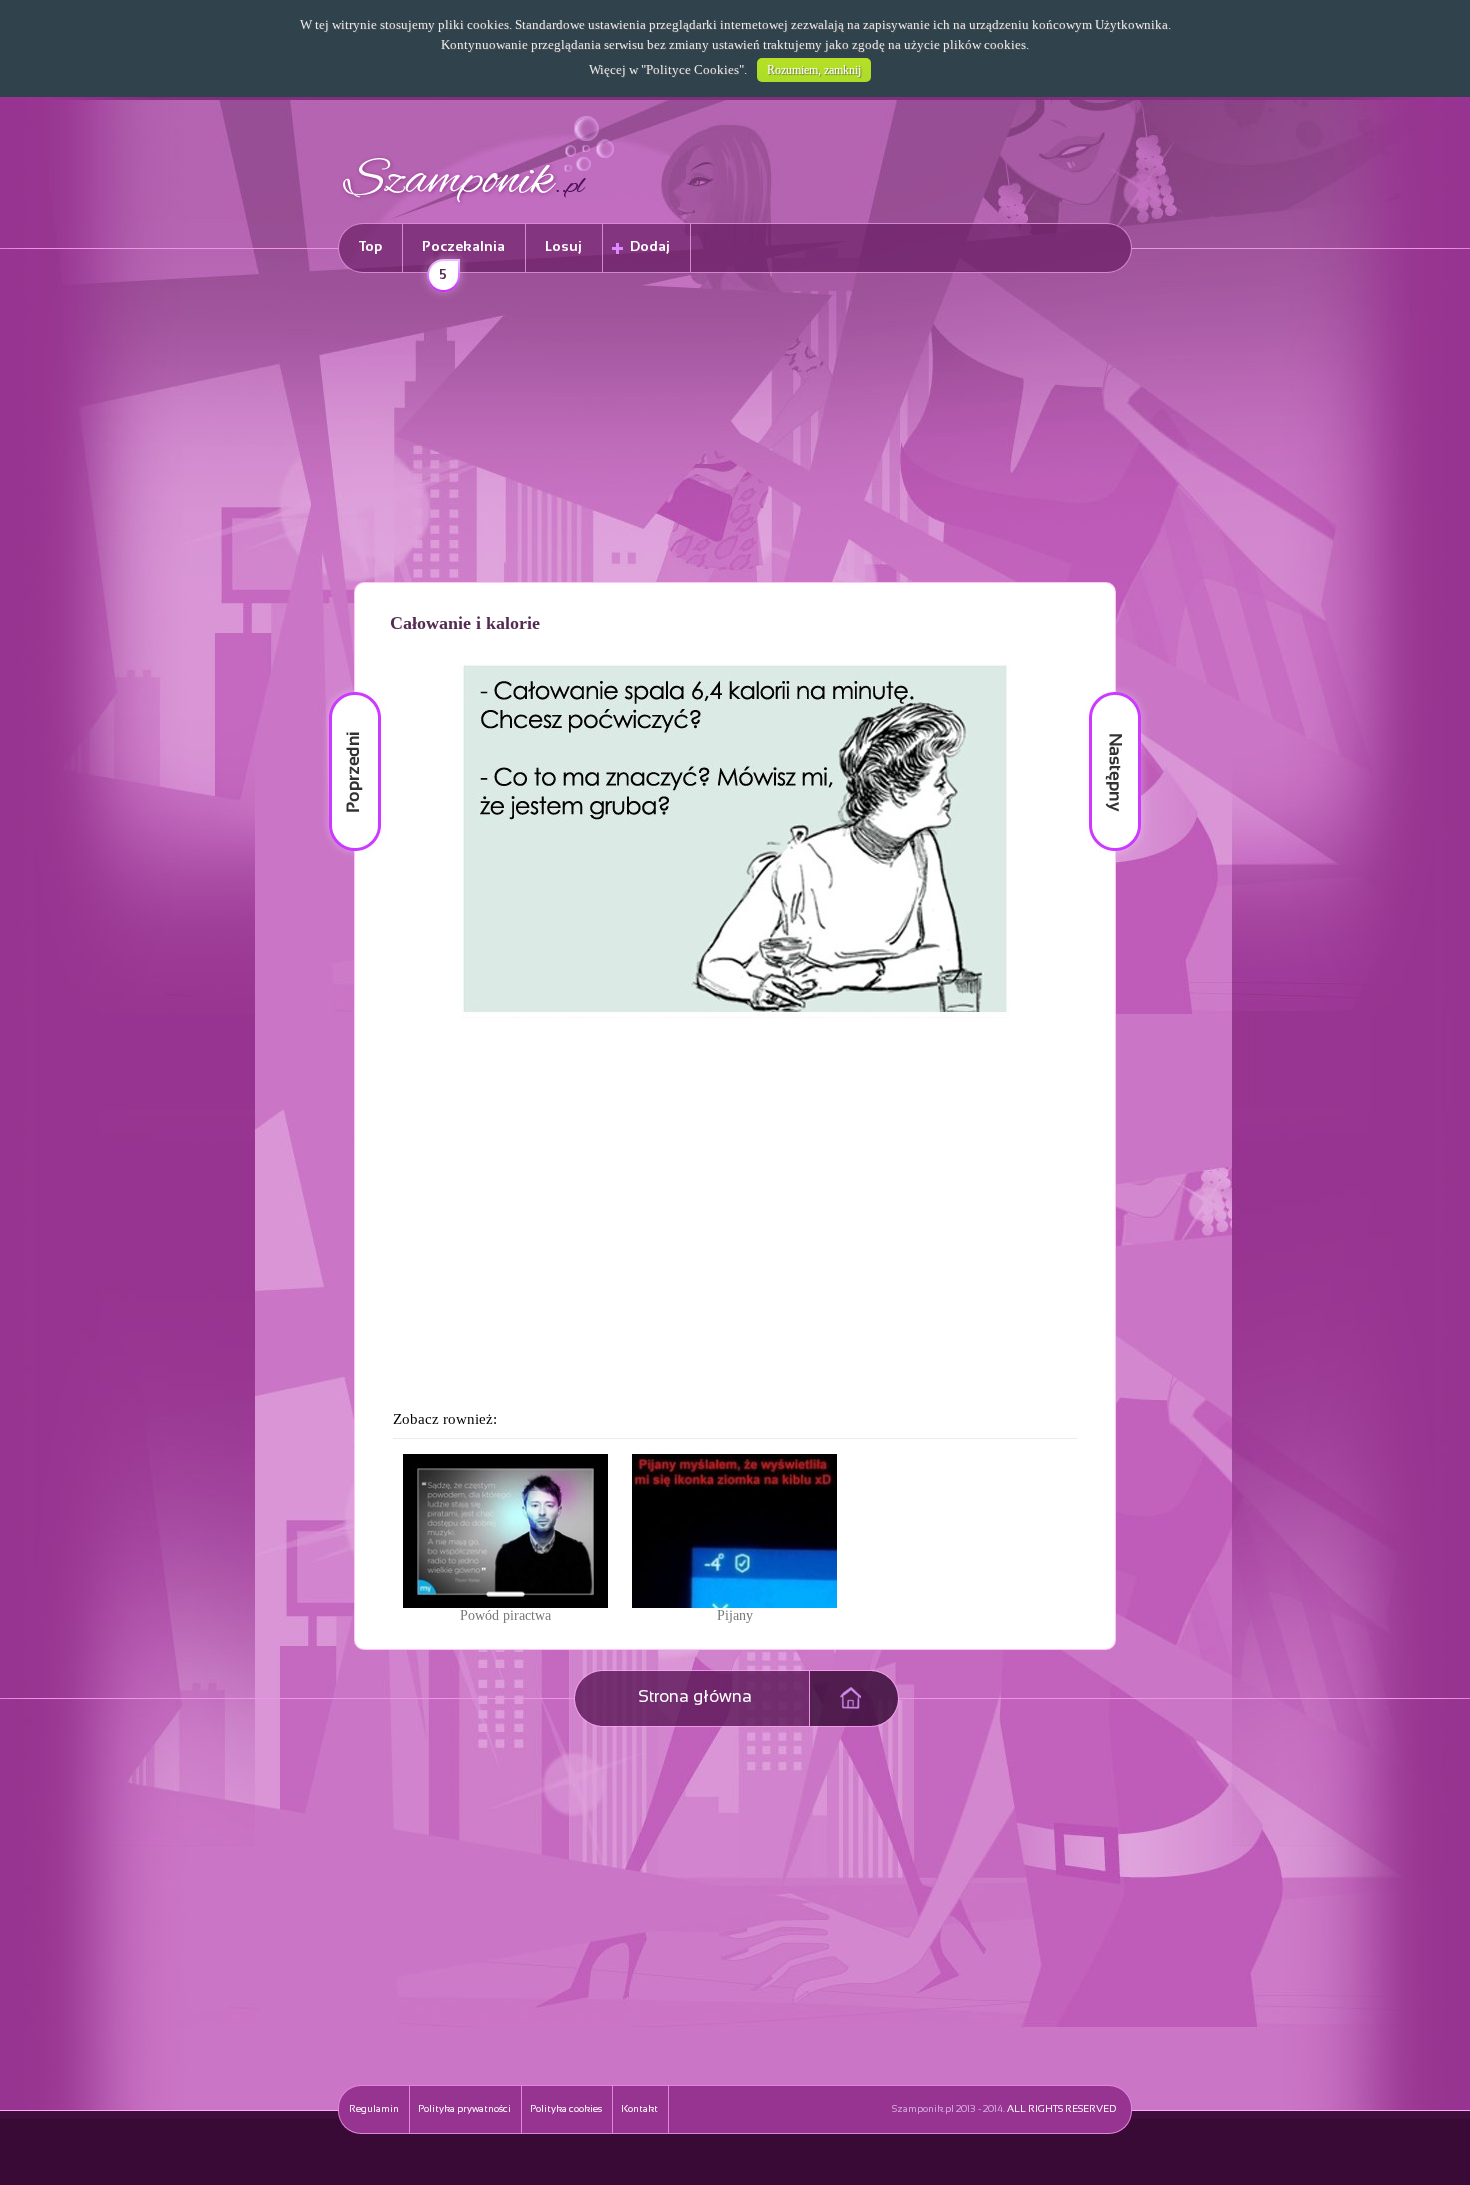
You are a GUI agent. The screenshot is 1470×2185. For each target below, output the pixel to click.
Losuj (563, 247)
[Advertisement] (735, 431)
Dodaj (650, 247)
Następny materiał (1101, 692)
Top (370, 247)
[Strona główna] (479, 205)
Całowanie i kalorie (465, 623)
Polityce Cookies (692, 69)
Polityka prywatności (464, 2109)
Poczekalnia (463, 256)
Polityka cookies (566, 2109)
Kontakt (639, 2109)
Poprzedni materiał (343, 692)
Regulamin (374, 2109)
